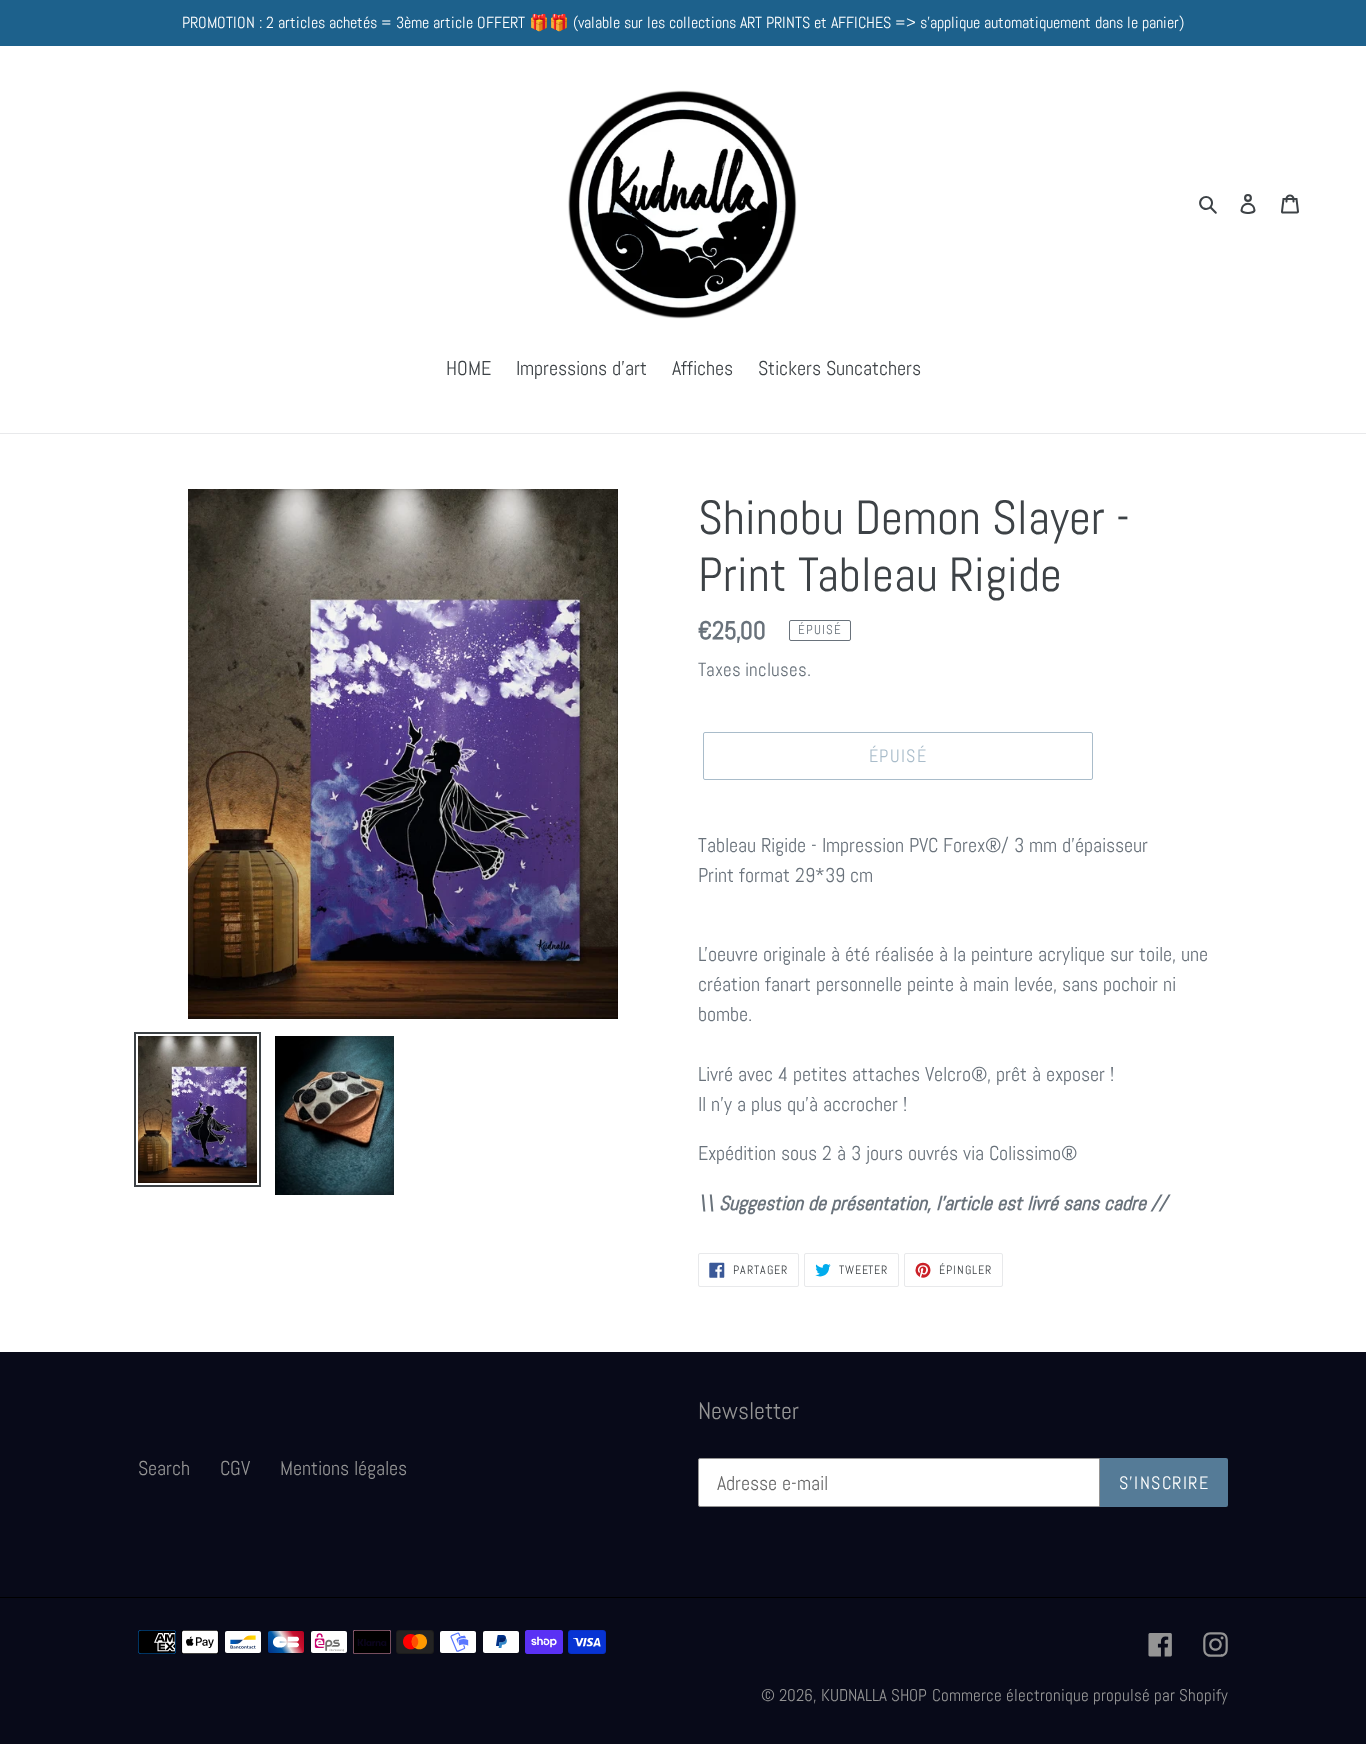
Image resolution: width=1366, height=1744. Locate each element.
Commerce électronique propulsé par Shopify (1080, 1695)
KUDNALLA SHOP (874, 1695)
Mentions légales (343, 1468)
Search (164, 1468)
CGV (235, 1468)
